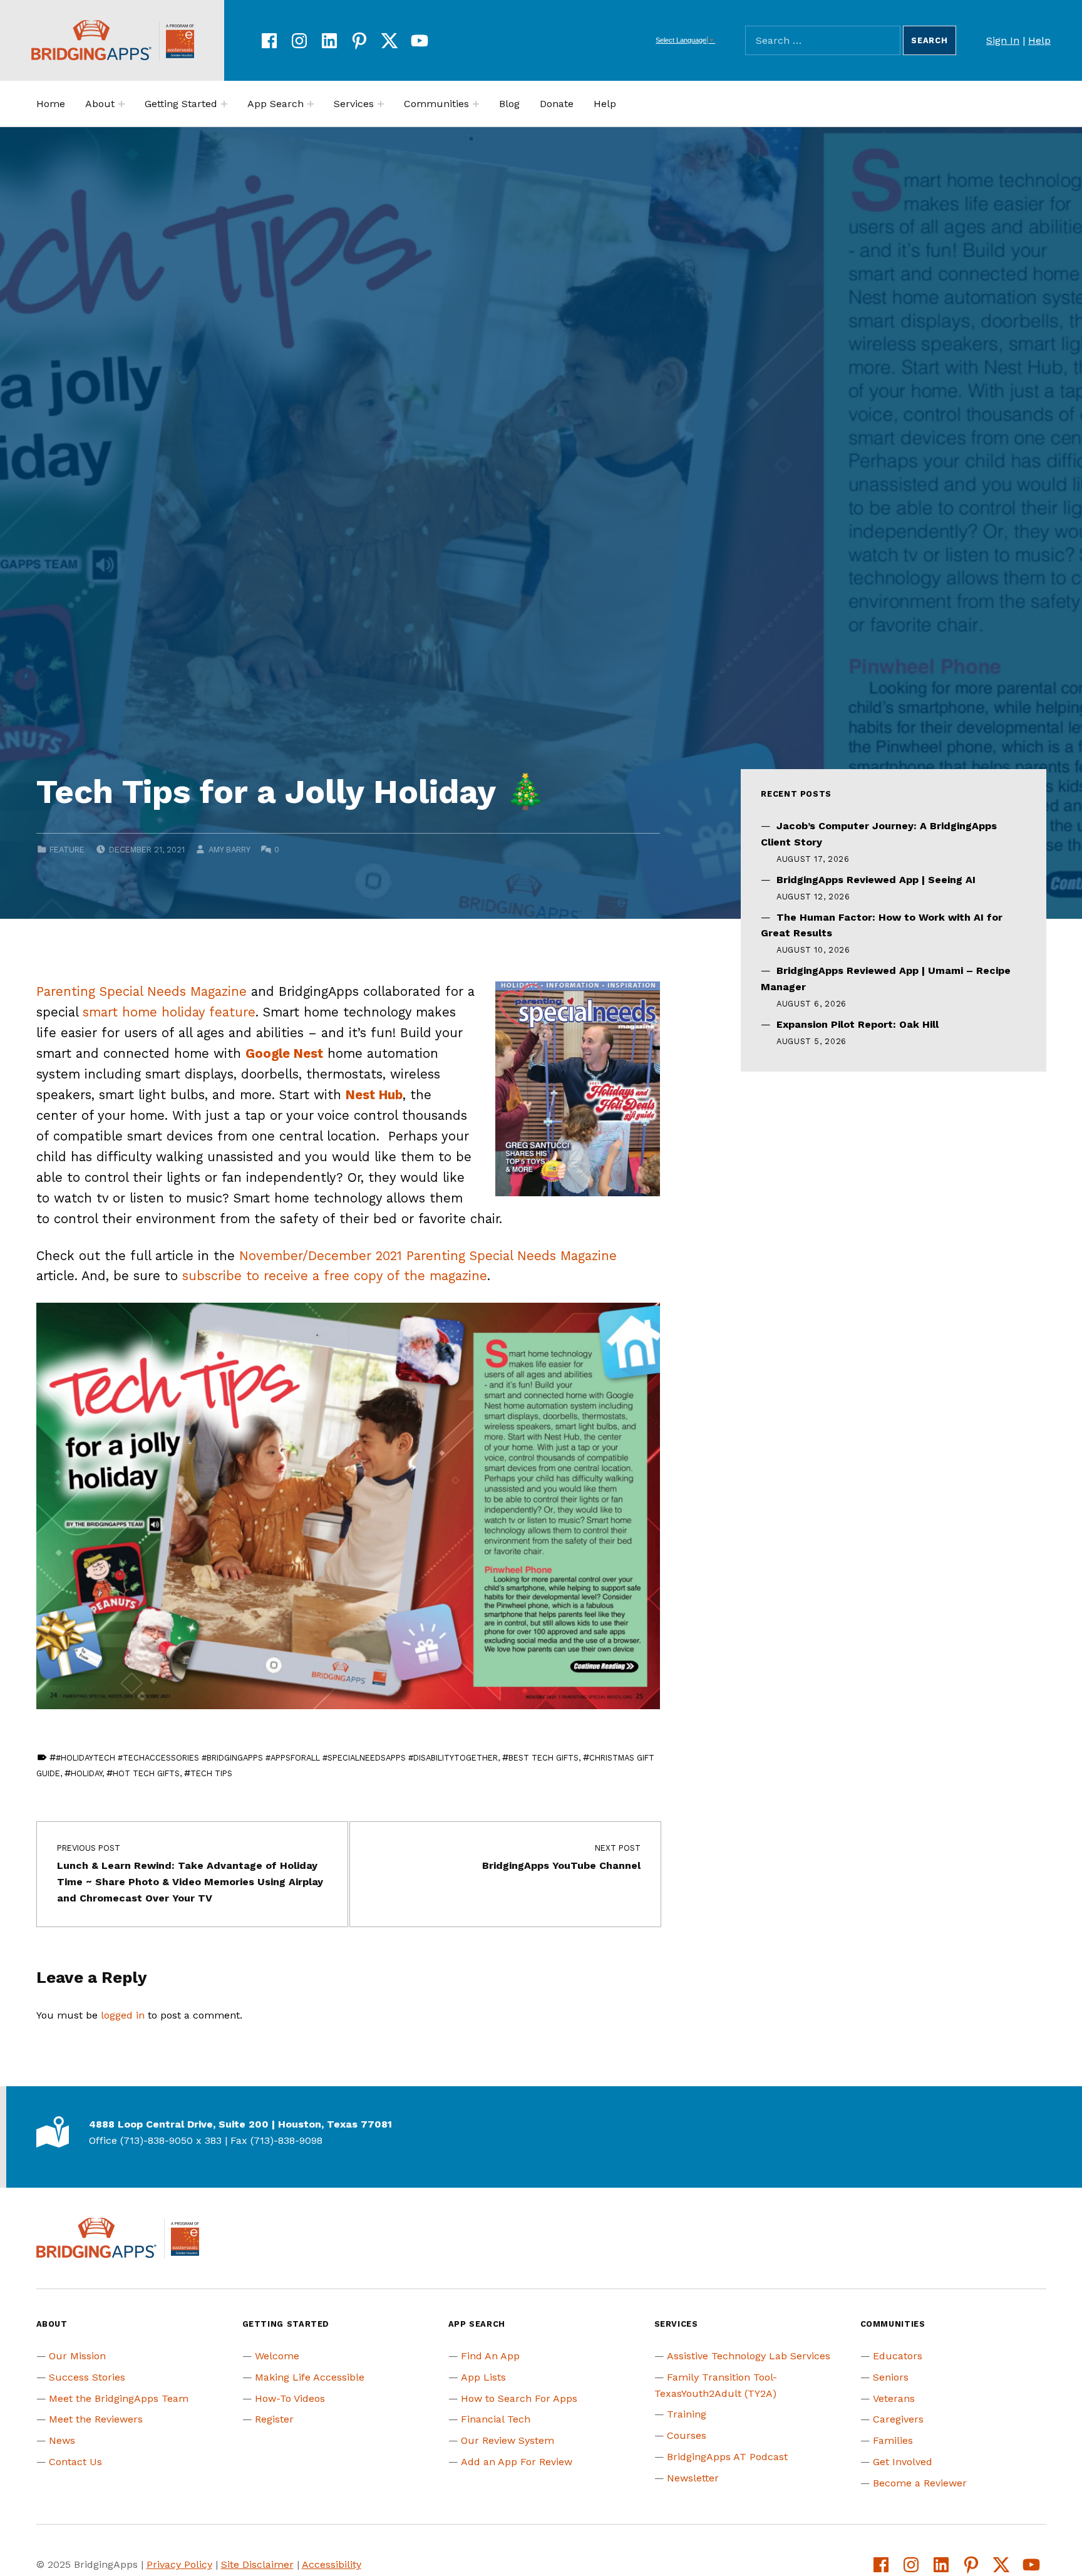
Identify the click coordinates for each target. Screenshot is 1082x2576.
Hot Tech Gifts (146, 1773)
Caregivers (898, 2419)
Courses (687, 2435)
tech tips (211, 1773)
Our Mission (77, 2356)
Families (893, 2440)
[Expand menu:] (121, 104)
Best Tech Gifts (544, 1758)
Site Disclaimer (257, 2564)
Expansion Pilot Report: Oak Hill (858, 1024)
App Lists (483, 2377)
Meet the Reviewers (96, 2419)
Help (1039, 40)
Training (687, 2414)
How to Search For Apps (519, 2398)
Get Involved (903, 2462)
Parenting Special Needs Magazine (142, 991)
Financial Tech (496, 2419)
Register (274, 2419)
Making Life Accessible (310, 2377)
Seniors (891, 2377)
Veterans (894, 2398)
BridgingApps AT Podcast (727, 2457)
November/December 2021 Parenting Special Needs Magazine (428, 1256)
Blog (509, 104)
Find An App (490, 2356)
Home (51, 104)
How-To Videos (290, 2398)
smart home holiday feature (169, 1012)
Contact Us (75, 2462)
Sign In (1003, 40)
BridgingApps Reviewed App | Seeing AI (876, 880)
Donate (557, 104)
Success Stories (87, 2377)
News (62, 2440)
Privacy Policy (179, 2564)
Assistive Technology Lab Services (749, 2356)
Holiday (86, 1773)
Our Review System (508, 2440)
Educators (898, 2356)
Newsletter (693, 2478)
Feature (67, 850)
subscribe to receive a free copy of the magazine (335, 1276)
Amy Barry (229, 850)
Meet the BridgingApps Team (119, 2398)
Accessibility (332, 2564)
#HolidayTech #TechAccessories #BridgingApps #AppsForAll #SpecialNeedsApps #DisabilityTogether (277, 1758)
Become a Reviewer (920, 2483)
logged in (123, 2015)
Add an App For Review (517, 2462)
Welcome (277, 2356)
